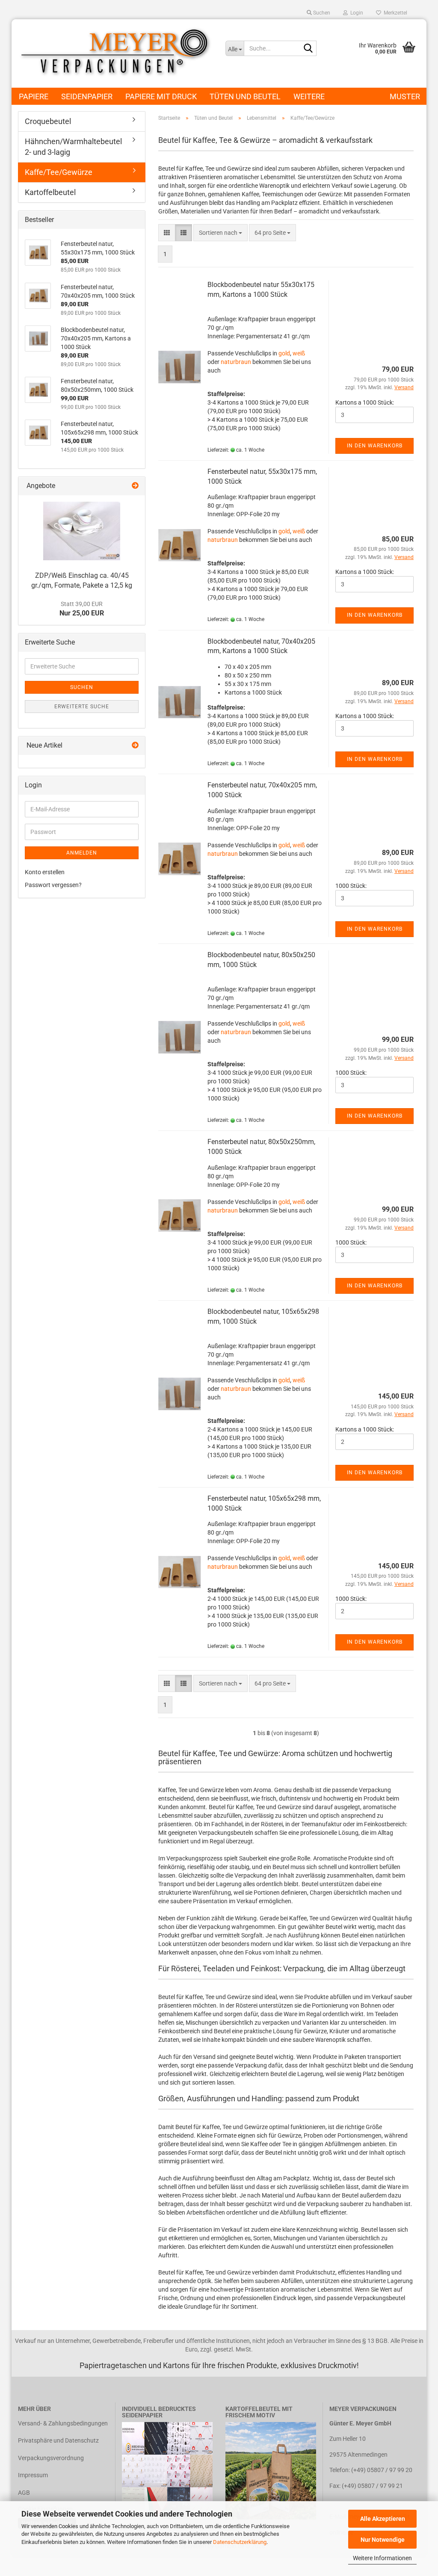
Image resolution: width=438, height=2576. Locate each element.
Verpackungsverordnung (51, 2458)
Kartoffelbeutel (50, 192)
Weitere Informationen (382, 2558)
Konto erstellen (45, 872)
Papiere (34, 96)
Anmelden (82, 853)
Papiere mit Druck (161, 96)
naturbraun (236, 362)
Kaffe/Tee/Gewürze (59, 172)
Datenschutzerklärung (240, 2542)
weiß (299, 353)
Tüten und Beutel (245, 96)
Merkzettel (394, 13)
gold (284, 353)
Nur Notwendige (383, 2540)
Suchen (82, 687)
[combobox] (220, 233)
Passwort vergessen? (53, 885)
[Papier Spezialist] (115, 53)
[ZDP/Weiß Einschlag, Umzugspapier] (82, 531)
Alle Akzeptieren (383, 2519)
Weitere (309, 96)
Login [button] (355, 13)
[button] (167, 233)
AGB (24, 2493)
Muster (405, 96)
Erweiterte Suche (82, 707)
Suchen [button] (321, 13)
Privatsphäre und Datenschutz (58, 2440)
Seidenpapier (87, 96)
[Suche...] (308, 49)
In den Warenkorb (375, 446)
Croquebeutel (48, 121)
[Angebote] (135, 486)
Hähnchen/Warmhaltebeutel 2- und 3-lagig (73, 147)
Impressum (33, 2475)
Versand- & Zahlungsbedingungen (63, 2423)
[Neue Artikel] (135, 746)
